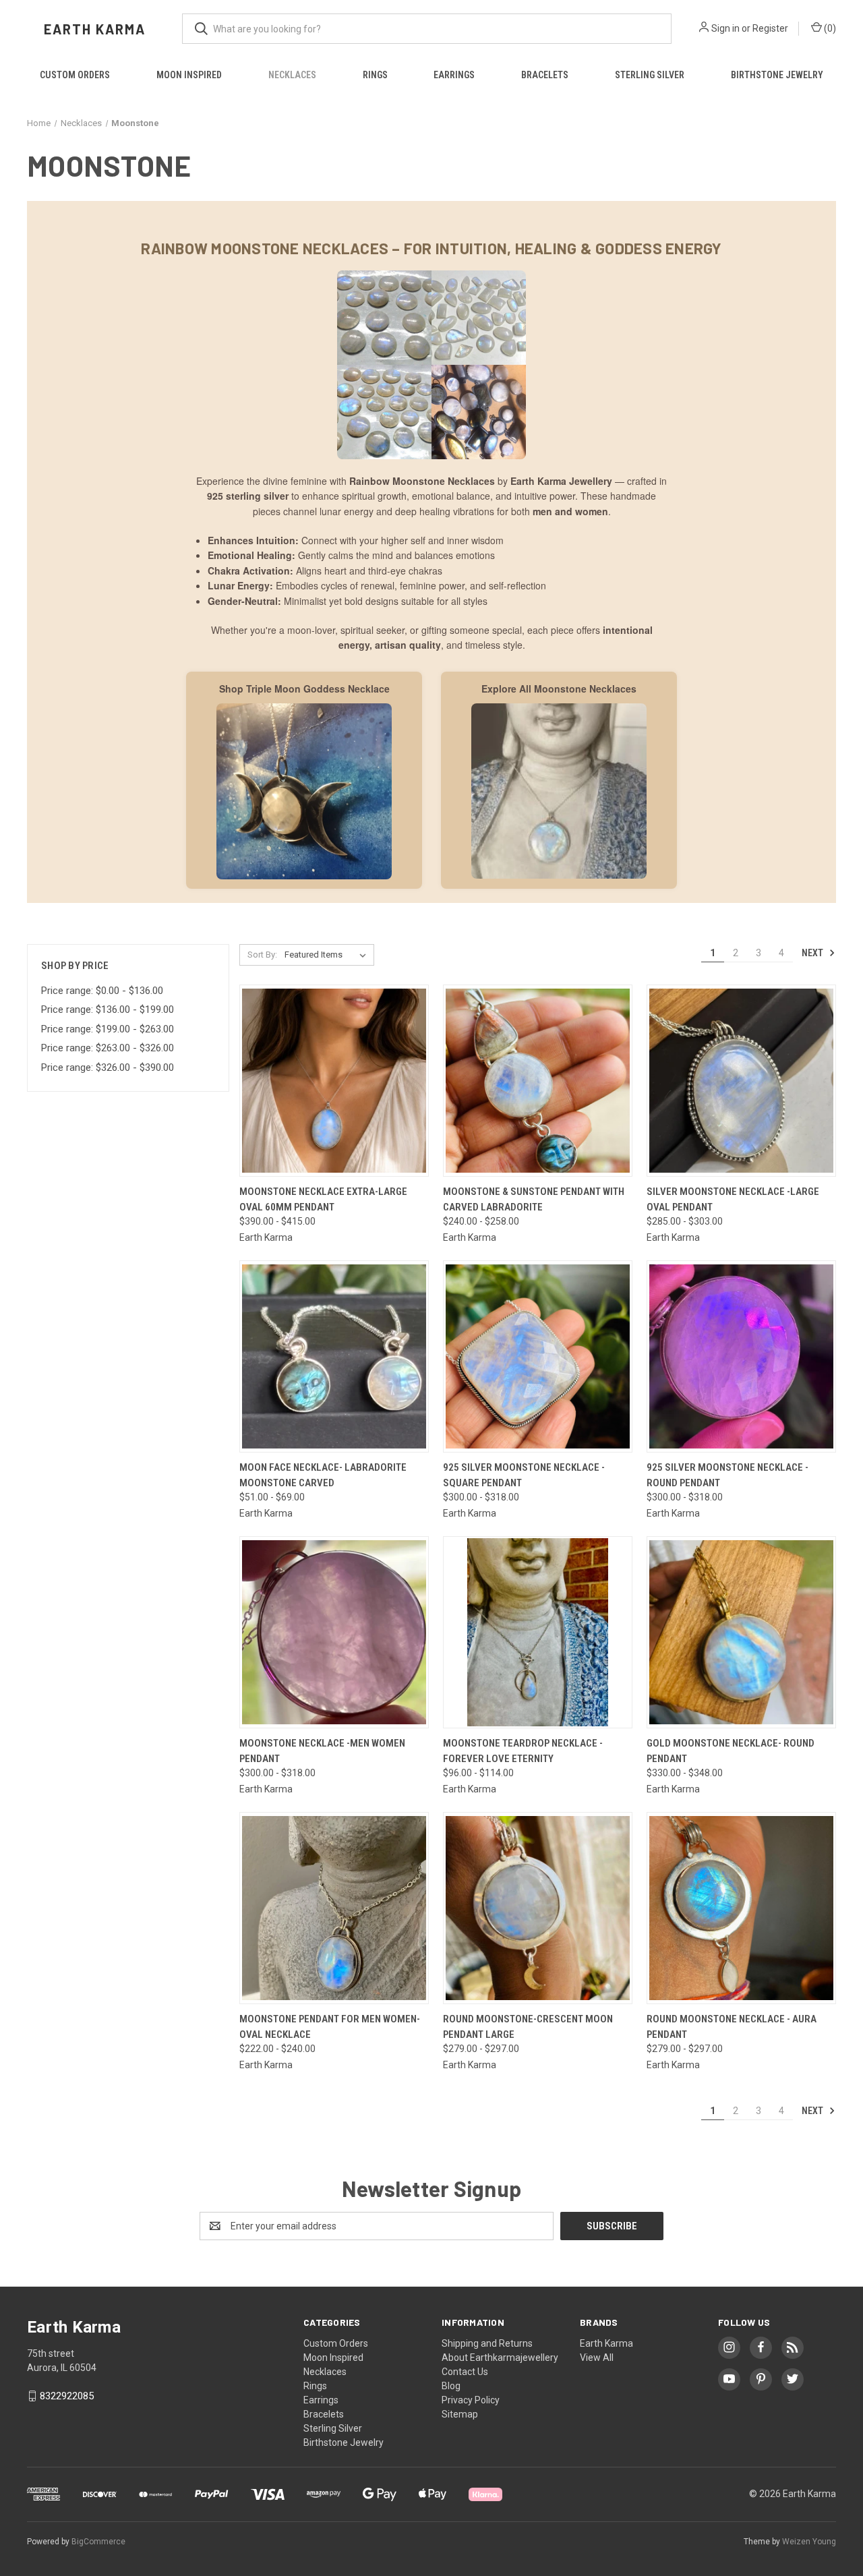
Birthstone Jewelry (777, 75)
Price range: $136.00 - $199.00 (108, 1009)
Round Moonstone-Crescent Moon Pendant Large (528, 2027)
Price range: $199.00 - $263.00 (108, 1029)
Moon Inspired (189, 75)
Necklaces (292, 75)
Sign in (725, 28)
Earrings (454, 75)
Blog (451, 2386)
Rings (375, 75)
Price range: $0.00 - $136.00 (102, 991)
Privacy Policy (471, 2400)
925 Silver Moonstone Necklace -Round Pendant (727, 1475)
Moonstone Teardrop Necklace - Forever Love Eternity (523, 1751)
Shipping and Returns (487, 2343)
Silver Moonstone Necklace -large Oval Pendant (733, 1199)
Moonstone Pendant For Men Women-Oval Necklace (330, 2027)
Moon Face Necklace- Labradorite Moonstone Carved (323, 1475)
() (829, 28)
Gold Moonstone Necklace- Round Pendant (731, 1751)
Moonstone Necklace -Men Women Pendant (322, 1751)
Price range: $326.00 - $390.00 (108, 1067)
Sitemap (460, 2414)
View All (597, 2358)
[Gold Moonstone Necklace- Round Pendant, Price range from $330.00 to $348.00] (741, 1632)
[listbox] (328, 955)
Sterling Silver (650, 75)
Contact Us (465, 2372)
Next (813, 953)
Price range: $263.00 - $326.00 (108, 1048)
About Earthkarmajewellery (500, 2358)
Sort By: (262, 955)
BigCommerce (98, 2542)
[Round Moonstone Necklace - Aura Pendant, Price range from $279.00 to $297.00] (741, 1908)
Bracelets (545, 75)
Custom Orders (75, 75)
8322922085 (67, 2396)
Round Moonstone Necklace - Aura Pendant (732, 2027)
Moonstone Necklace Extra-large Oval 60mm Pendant (323, 1199)
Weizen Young (809, 2542)
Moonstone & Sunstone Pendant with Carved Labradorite (534, 1199)
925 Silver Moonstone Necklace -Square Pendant (524, 1475)
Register (770, 28)
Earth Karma (606, 2343)
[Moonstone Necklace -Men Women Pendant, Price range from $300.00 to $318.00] (334, 1632)
